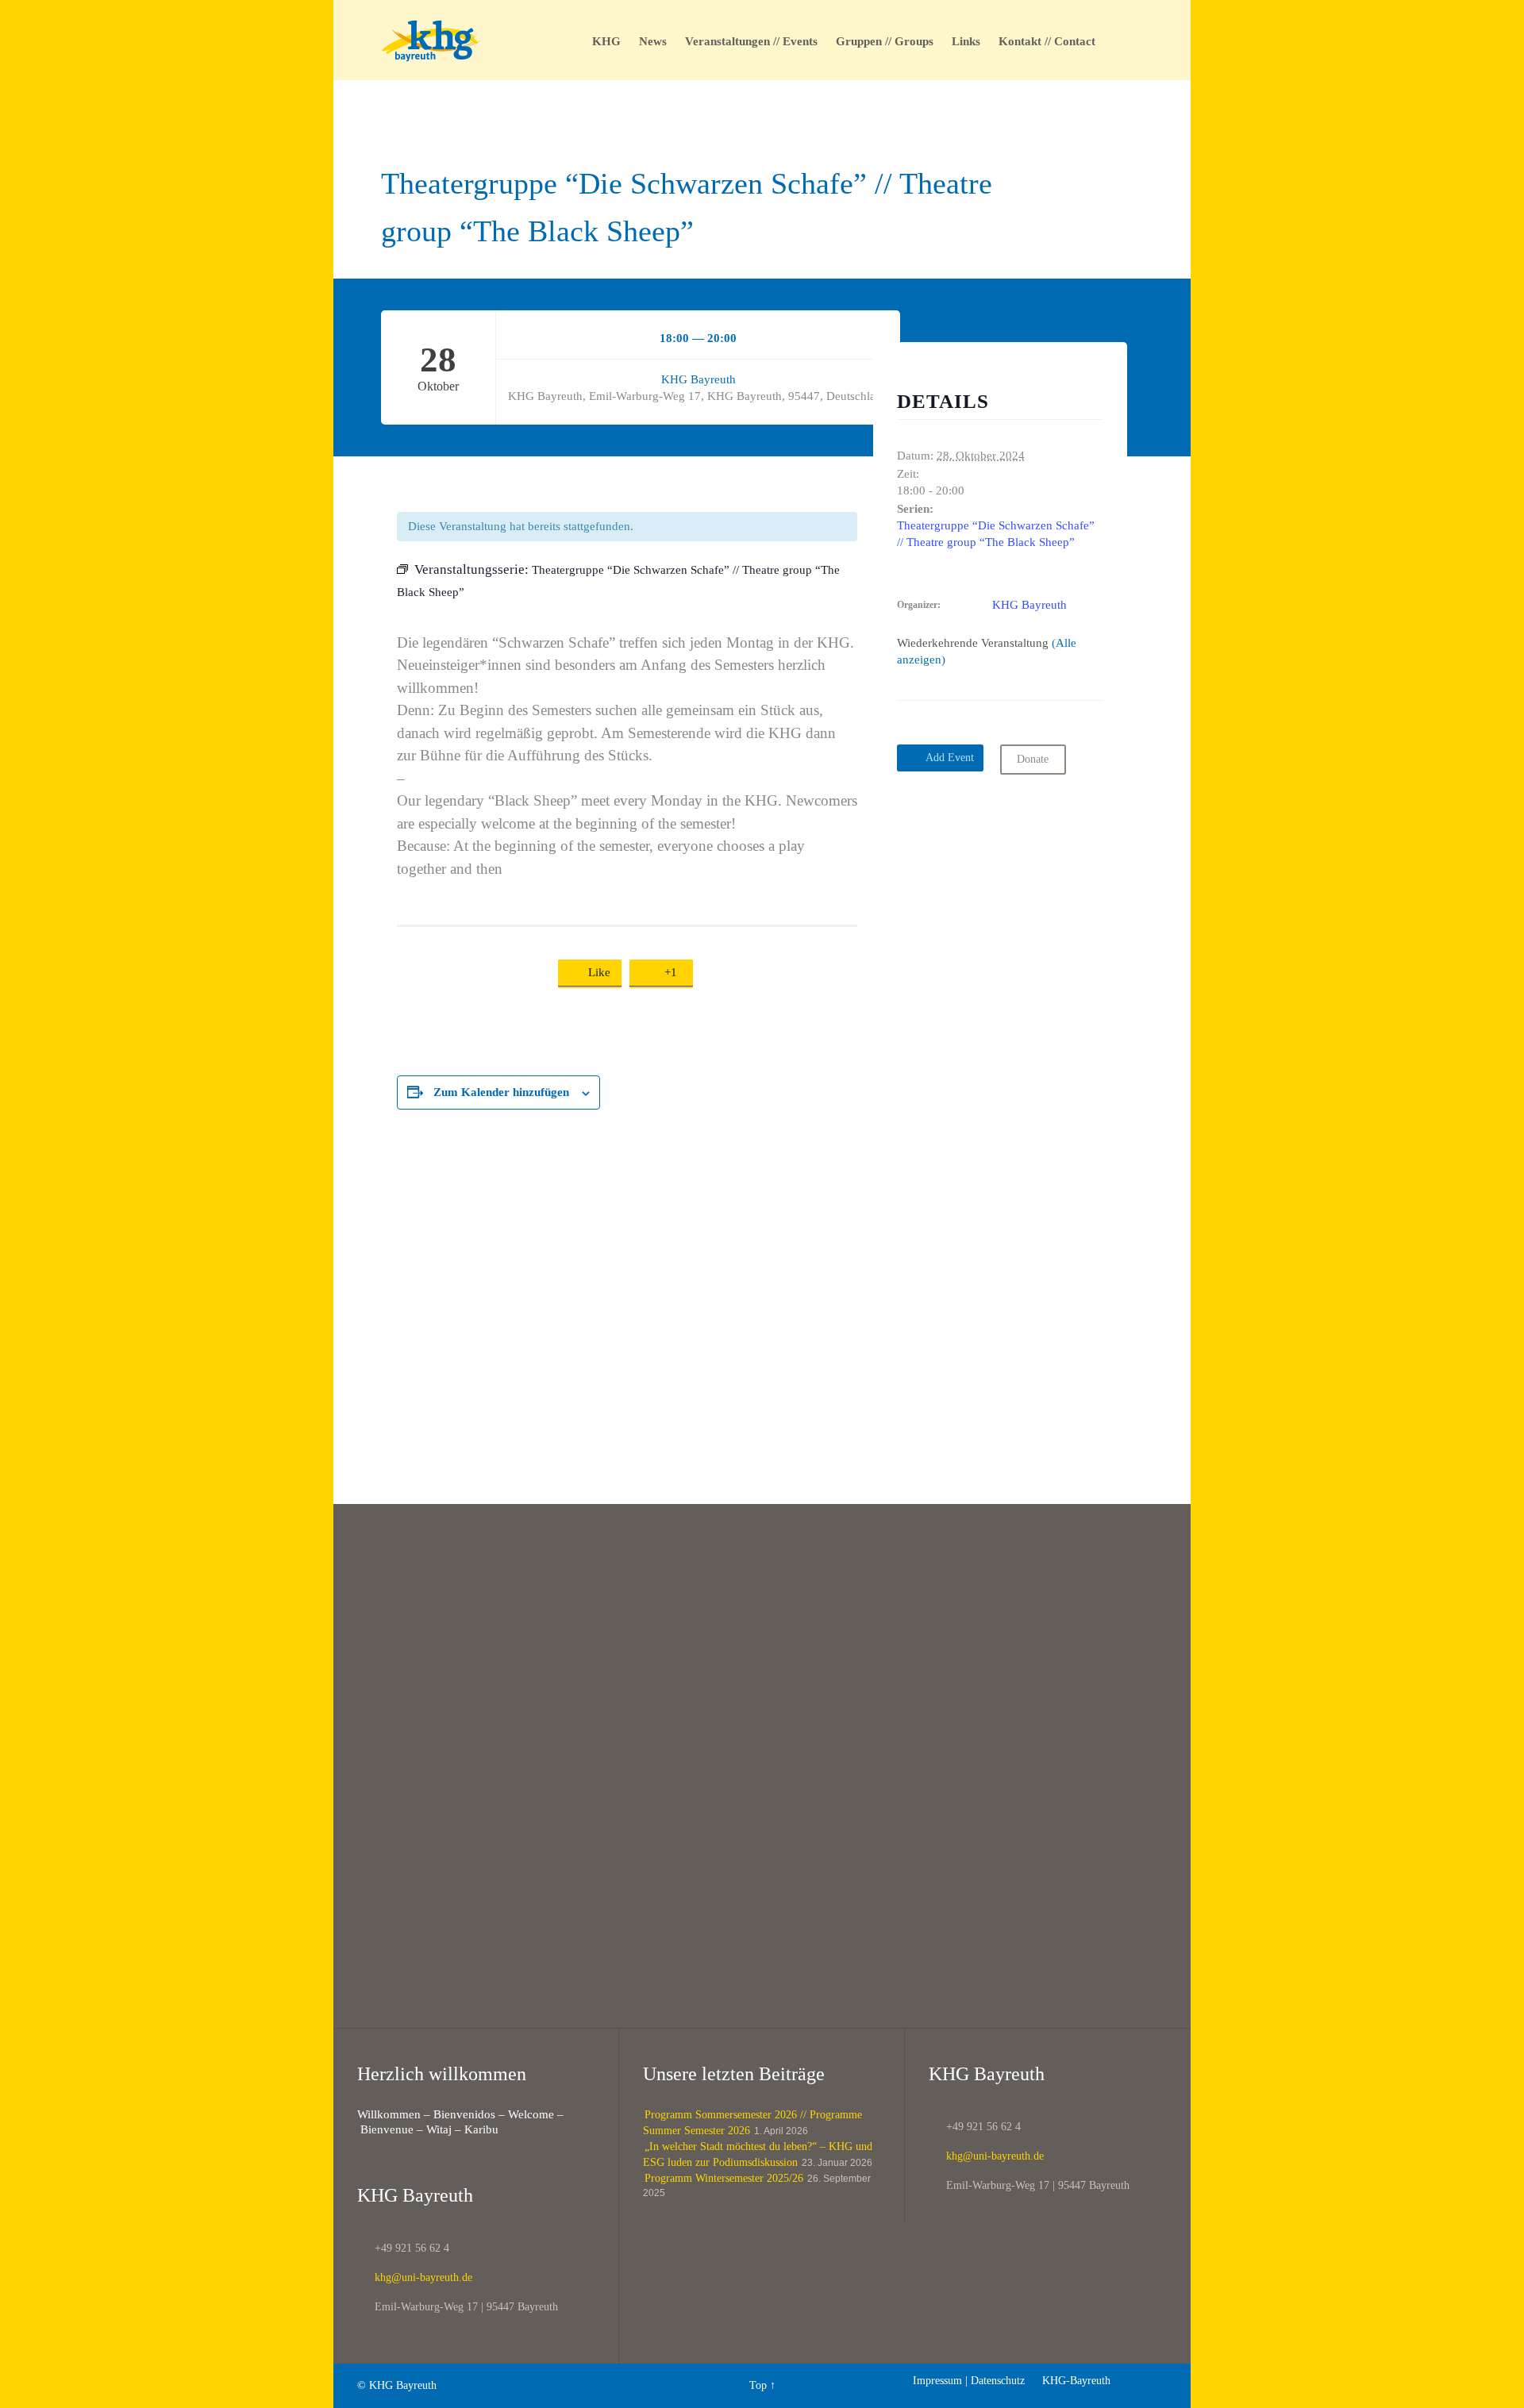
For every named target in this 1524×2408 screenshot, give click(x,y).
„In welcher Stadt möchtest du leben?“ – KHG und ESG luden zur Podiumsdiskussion (758, 2154)
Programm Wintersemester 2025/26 (724, 2178)
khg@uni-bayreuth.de (415, 2277)
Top (758, 2385)
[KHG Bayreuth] (431, 40)
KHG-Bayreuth (1069, 2381)
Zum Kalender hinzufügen (501, 1092)
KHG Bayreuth (698, 379)
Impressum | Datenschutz (969, 2381)
